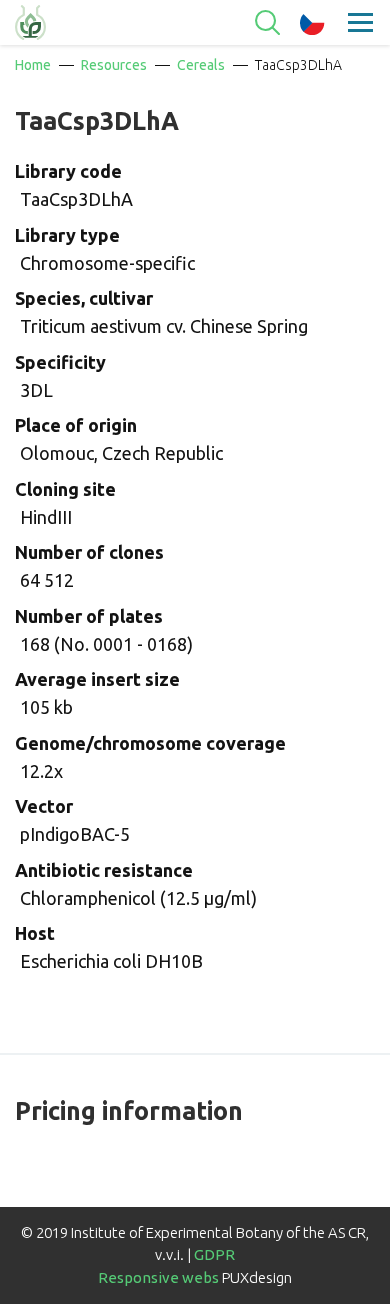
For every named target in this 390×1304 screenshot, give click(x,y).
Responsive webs (158, 1277)
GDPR (214, 1254)
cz (312, 23)
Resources (114, 65)
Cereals (201, 65)
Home (33, 65)
